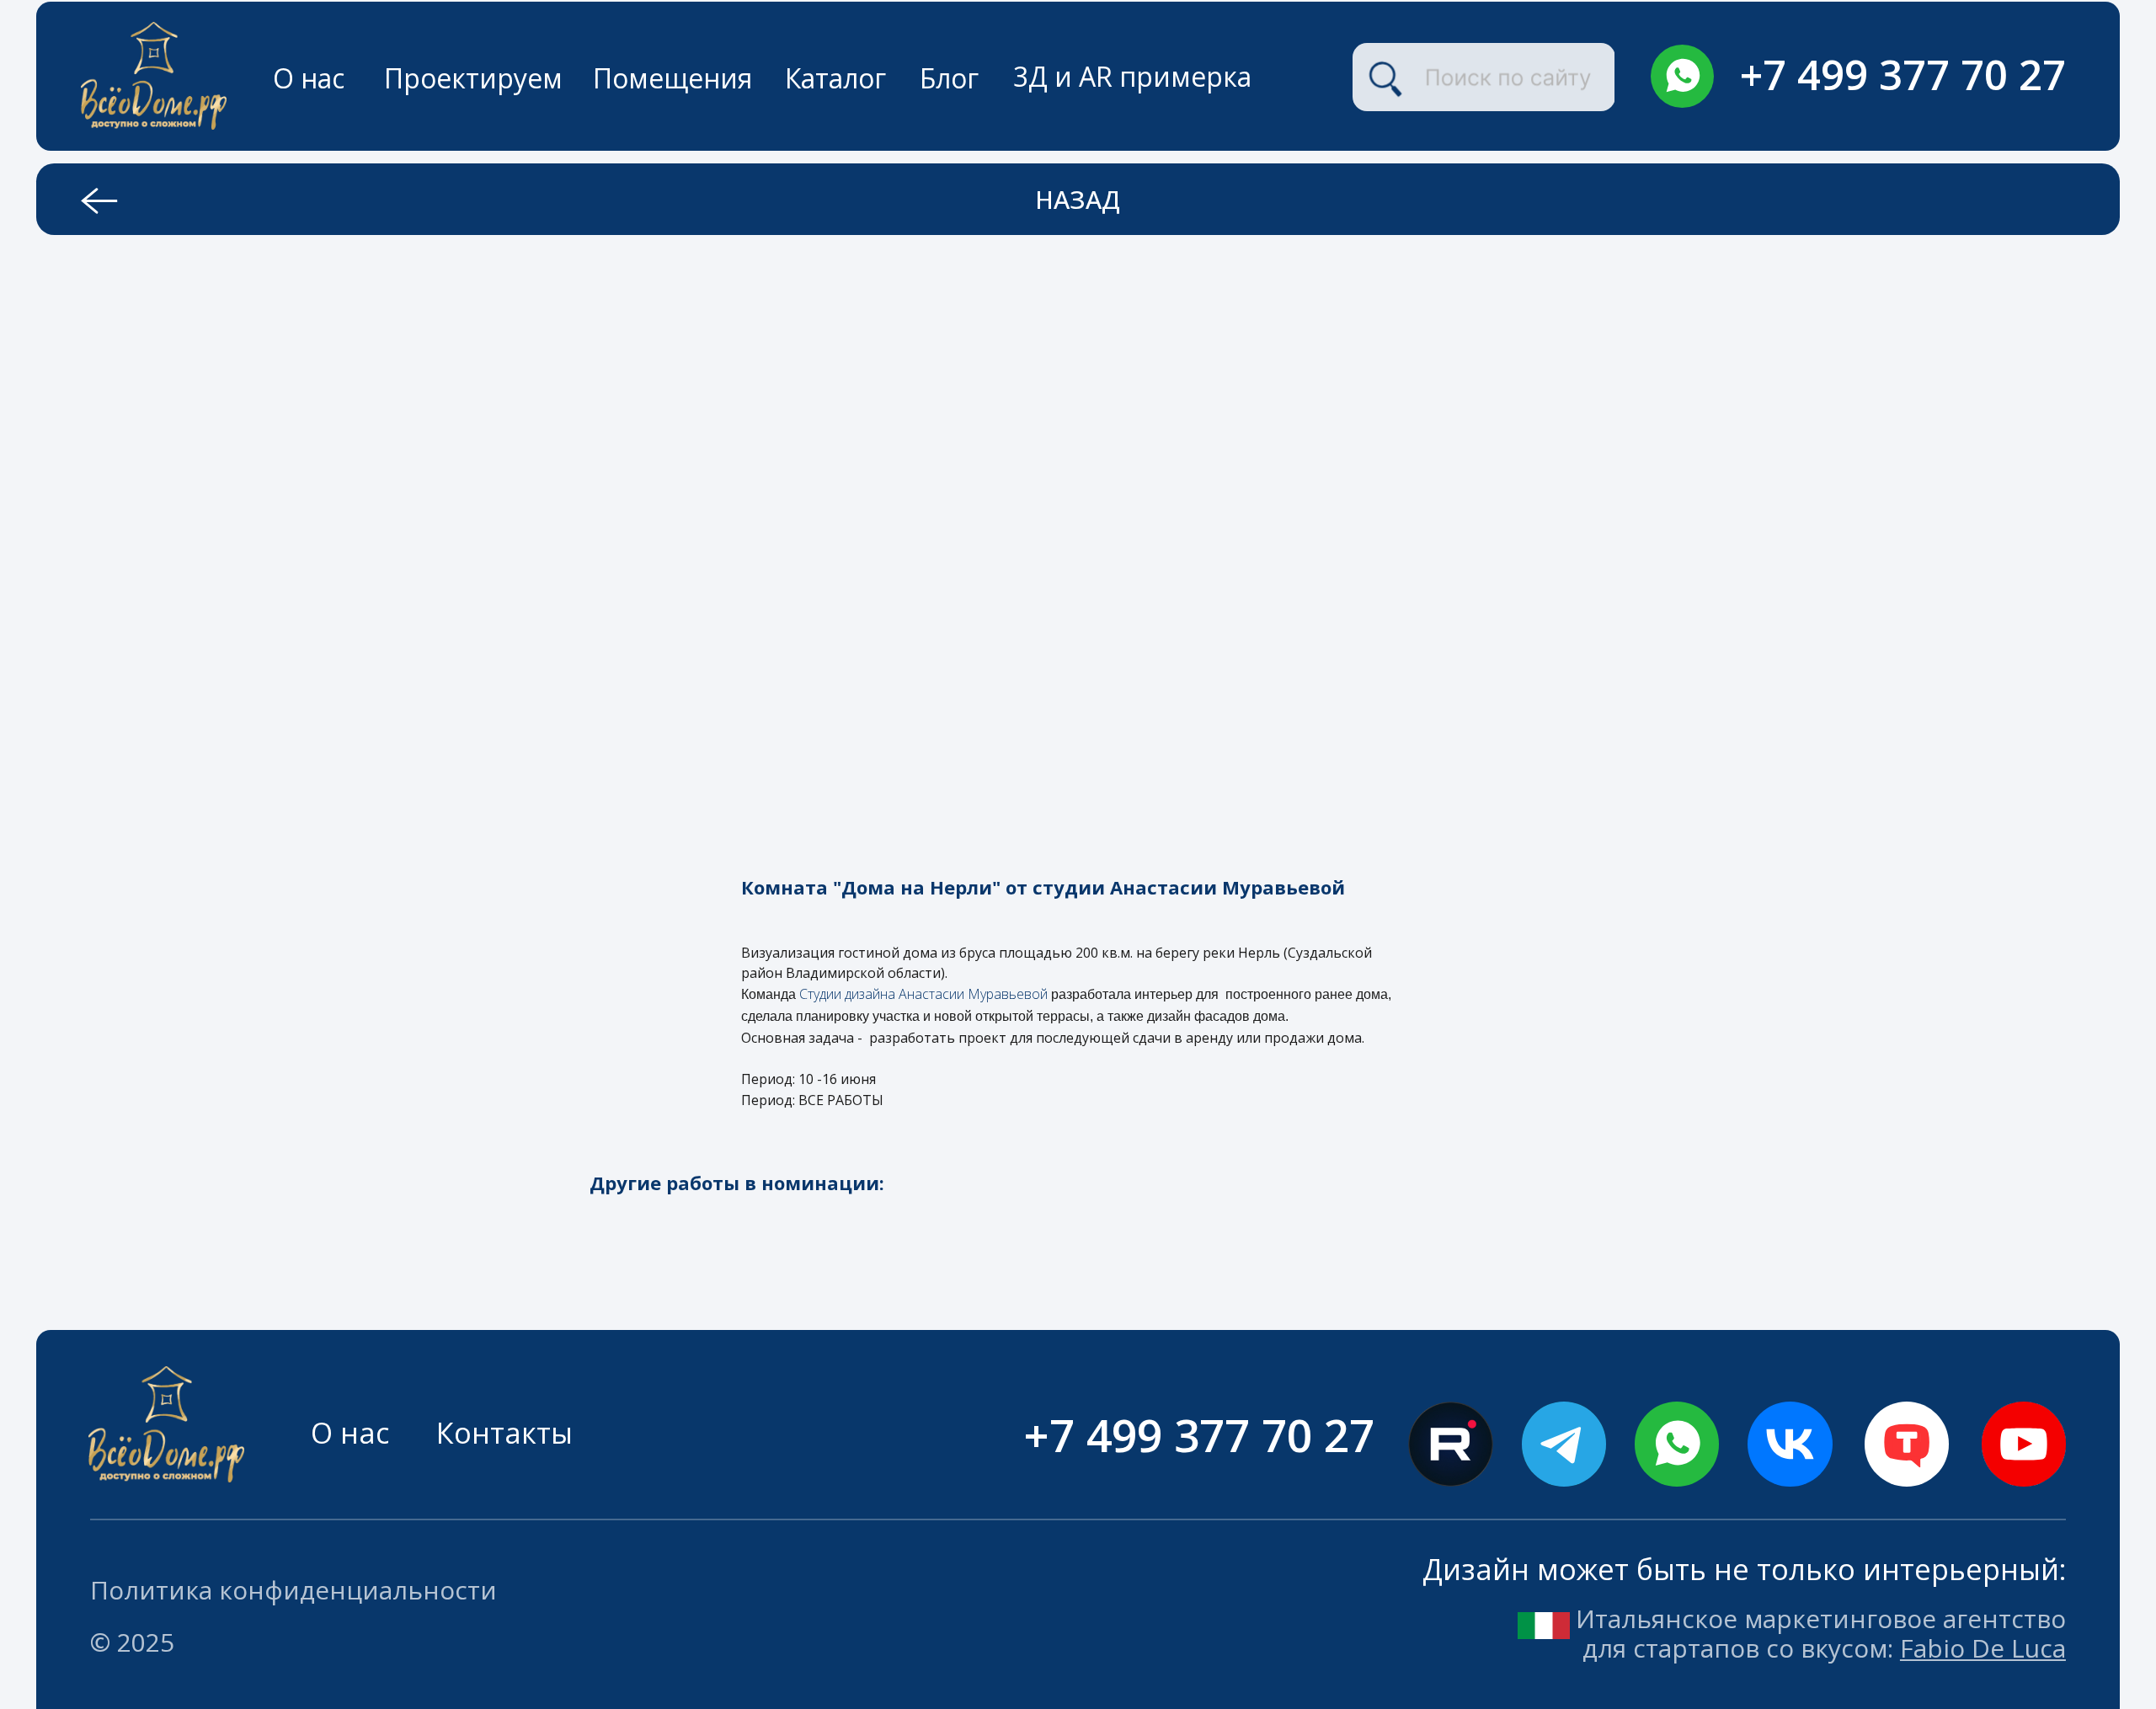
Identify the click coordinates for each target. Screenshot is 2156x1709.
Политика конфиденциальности (294, 1590)
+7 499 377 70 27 (1903, 74)
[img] (1682, 76)
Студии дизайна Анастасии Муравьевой (925, 994)
